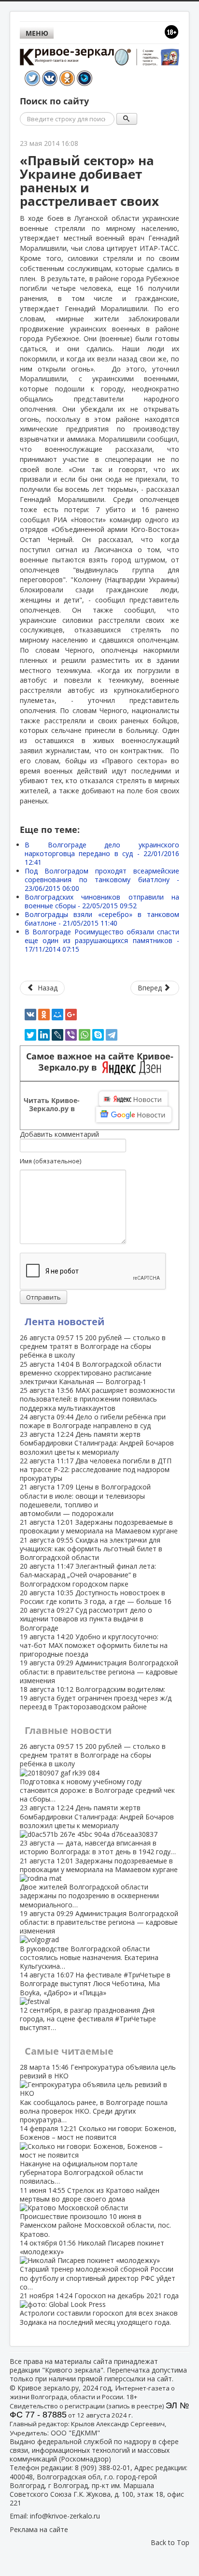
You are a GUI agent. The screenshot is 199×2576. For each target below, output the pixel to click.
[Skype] (98, 1035)
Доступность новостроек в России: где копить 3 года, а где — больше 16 (96, 1597)
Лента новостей (64, 1322)
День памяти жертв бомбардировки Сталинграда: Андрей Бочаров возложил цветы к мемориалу (97, 1443)
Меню (37, 33)
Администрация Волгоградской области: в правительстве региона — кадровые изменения (99, 1671)
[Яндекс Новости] (133, 1099)
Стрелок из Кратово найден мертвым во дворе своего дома (95, 2212)
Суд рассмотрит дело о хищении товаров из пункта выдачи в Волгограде (86, 1619)
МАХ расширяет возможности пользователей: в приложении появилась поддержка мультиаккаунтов (97, 1399)
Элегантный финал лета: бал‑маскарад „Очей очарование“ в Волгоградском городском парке (88, 1575)
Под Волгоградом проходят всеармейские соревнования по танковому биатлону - (102, 880)
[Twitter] (30, 1035)
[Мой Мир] (57, 1015)
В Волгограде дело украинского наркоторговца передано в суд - (102, 853)
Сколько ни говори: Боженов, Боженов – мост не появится (98, 2155)
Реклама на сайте (39, 2529)
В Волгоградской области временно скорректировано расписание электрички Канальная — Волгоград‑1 (91, 1373)
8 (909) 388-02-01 (103, 2468)
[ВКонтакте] (30, 1015)
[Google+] (71, 1015)
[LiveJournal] (57, 1035)
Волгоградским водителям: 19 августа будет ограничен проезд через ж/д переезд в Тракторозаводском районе (96, 1698)
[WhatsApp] (85, 1035)
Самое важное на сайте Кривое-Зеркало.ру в (100, 1062)
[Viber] (71, 1035)
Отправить (43, 1297)
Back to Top (170, 2542)
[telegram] (112, 1035)
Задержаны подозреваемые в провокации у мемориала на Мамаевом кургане (99, 1526)
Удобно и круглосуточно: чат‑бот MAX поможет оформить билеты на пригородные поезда (94, 1645)
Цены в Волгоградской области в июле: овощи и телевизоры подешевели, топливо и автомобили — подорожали (85, 1500)
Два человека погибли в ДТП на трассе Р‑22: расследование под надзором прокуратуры (96, 1469)
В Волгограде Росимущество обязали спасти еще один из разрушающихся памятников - (102, 940)
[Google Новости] (134, 1115)
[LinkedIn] (44, 1035)
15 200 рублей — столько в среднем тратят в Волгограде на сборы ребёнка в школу (93, 1346)
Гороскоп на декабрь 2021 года (99, 2309)
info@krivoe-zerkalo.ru (65, 2516)
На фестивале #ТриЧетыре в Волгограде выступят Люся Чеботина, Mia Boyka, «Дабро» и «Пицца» (95, 2001)
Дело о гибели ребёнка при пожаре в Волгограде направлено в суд (93, 1421)
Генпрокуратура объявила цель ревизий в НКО (98, 2093)
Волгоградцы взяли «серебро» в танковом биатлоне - (102, 919)
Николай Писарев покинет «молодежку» (98, 2265)
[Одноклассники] (44, 1015)
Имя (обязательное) (50, 1161)
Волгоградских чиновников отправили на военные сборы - (102, 901)
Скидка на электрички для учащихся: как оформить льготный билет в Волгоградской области (91, 1549)
